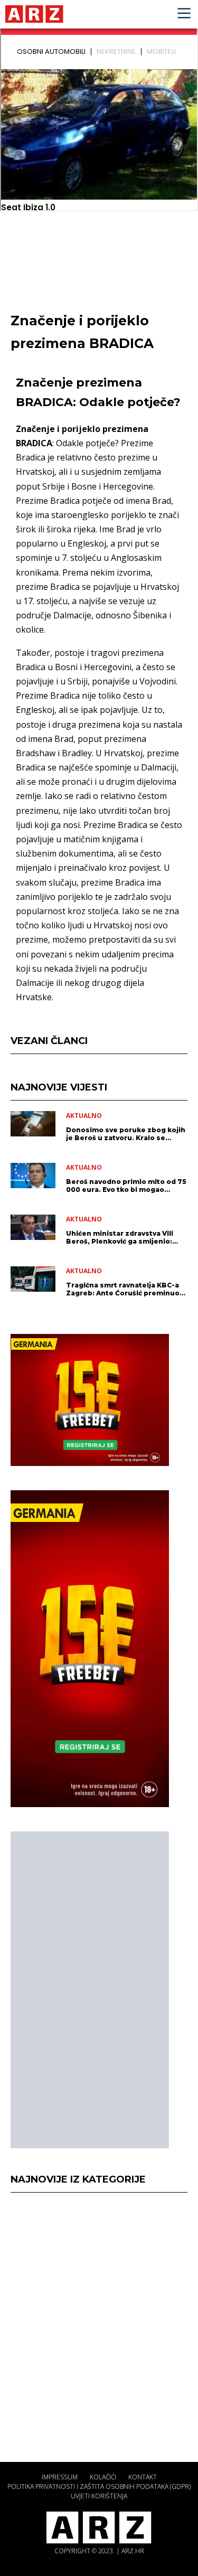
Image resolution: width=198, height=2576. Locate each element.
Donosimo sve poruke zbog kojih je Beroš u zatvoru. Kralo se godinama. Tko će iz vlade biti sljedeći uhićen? (126, 1134)
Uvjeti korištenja (99, 2496)
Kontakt (143, 2477)
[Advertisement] (90, 1990)
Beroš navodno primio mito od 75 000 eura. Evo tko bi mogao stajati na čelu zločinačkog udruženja (126, 1186)
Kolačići (103, 2477)
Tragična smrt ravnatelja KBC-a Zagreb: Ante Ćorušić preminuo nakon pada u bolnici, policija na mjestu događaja (124, 1289)
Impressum (60, 2477)
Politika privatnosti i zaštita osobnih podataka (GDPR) (99, 2486)
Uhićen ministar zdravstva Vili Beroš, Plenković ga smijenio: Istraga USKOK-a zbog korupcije (124, 1237)
